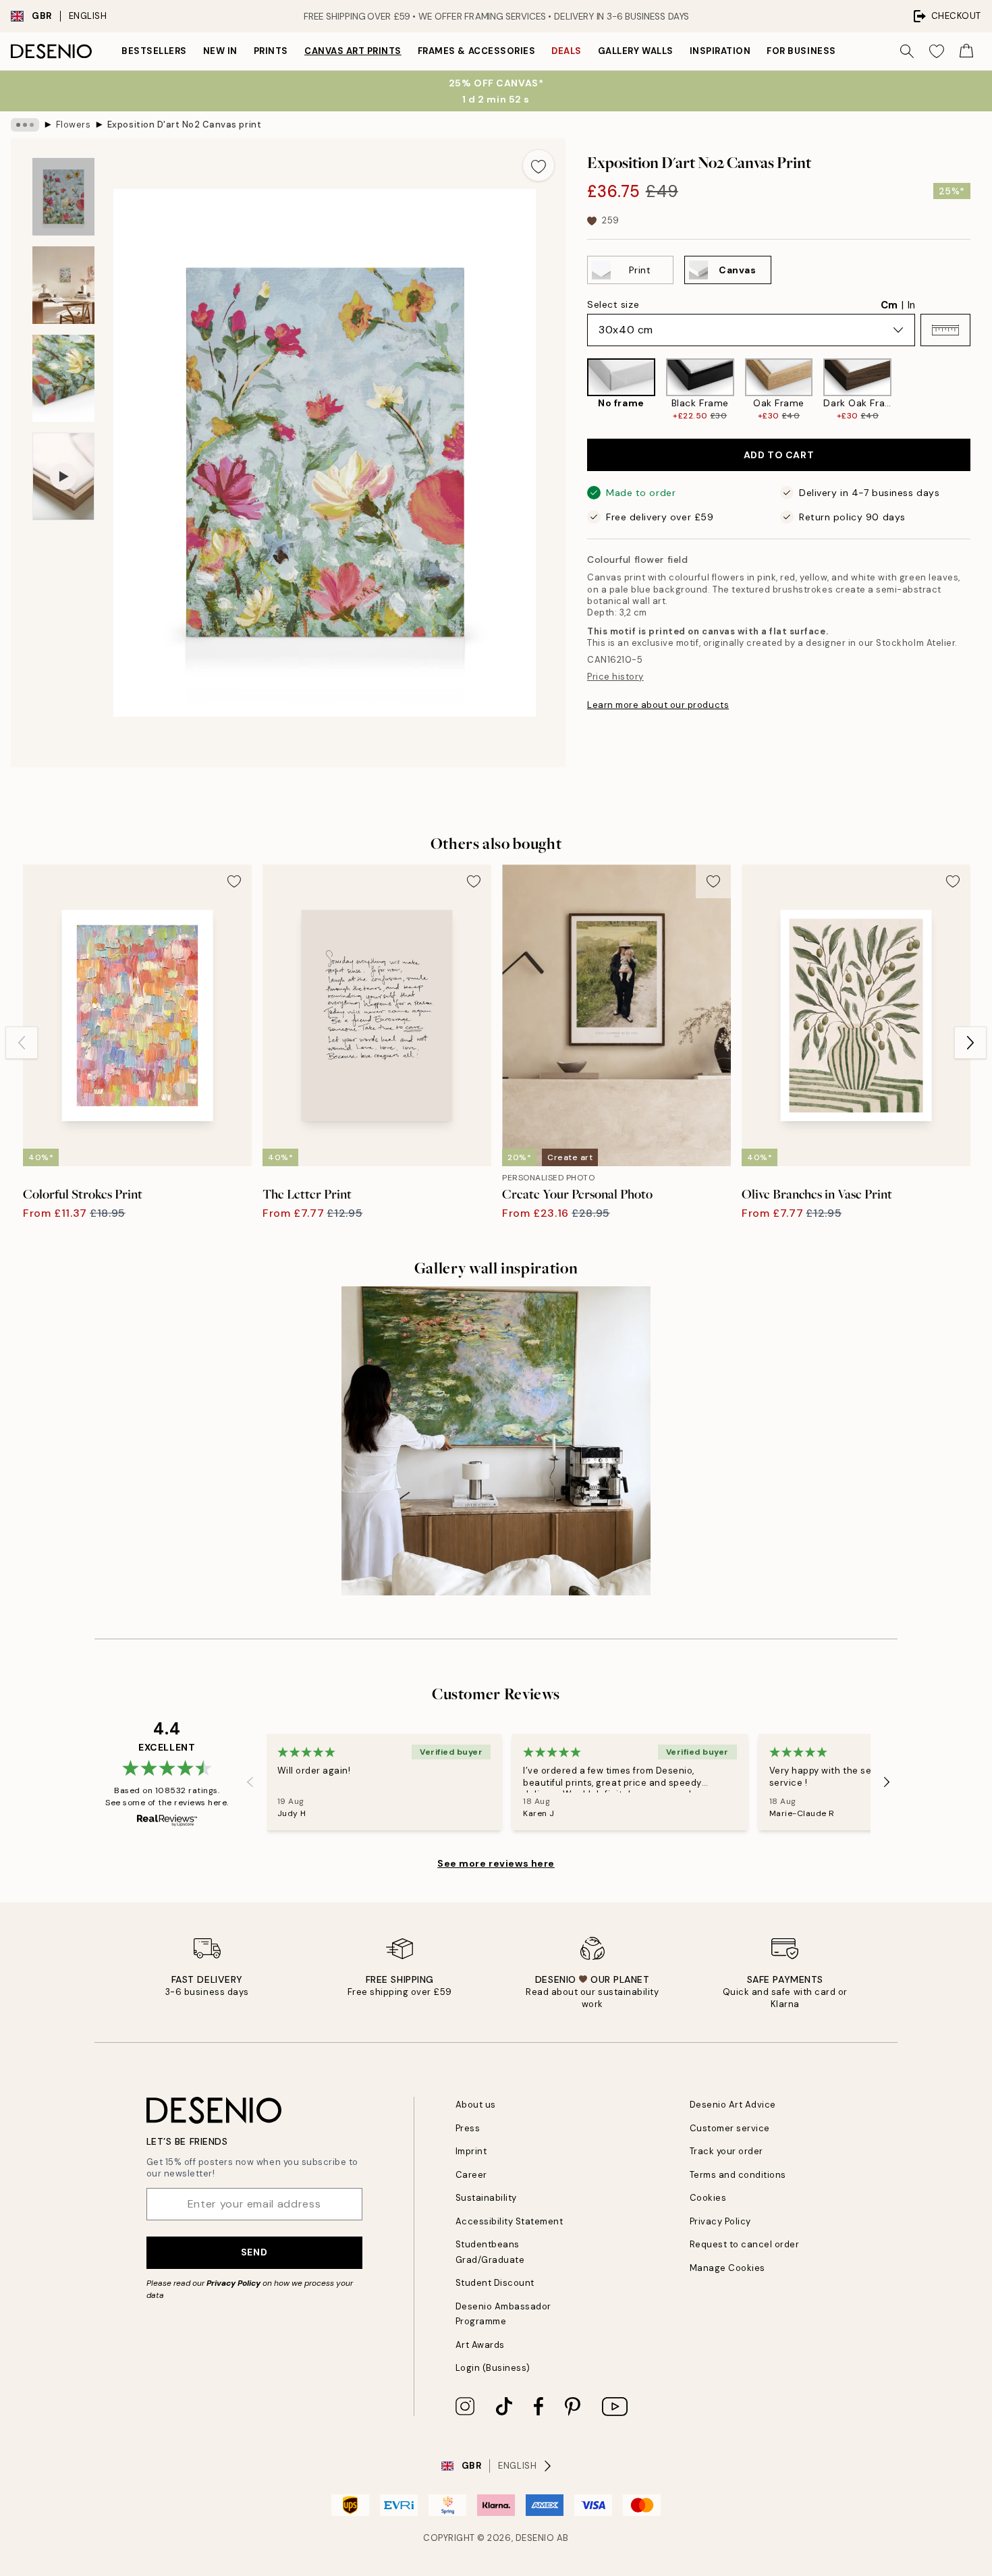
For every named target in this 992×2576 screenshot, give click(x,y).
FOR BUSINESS (801, 51)
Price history (615, 677)
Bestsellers (154, 51)
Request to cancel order (745, 2244)
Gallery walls (636, 51)
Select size (613, 304)
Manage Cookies (727, 2268)
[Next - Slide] (981, 390)
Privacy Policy (233, 2283)
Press (468, 2128)
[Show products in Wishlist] (937, 51)
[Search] (907, 51)
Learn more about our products (658, 705)
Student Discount (495, 2283)
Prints (271, 51)
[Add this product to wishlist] (539, 165)
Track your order (726, 2151)
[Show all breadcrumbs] (25, 125)
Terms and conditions (738, 2175)
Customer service (730, 2128)
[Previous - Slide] (576, 390)
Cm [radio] (889, 305)
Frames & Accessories (476, 51)
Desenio (535, 2538)
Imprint (471, 2151)
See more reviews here (496, 1863)
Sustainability (486, 2198)
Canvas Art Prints (353, 51)
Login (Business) (493, 2368)
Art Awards (480, 2345)
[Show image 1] (63, 197)
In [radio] (911, 305)
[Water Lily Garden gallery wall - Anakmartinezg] (496, 1441)
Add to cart (779, 455)
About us (476, 2105)
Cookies (708, 2198)
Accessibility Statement (509, 2221)
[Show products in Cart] (966, 51)
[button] (945, 330)
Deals (567, 51)
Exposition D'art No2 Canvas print (184, 125)
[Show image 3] (63, 378)
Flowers (74, 125)
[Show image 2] (63, 285)
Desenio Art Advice (733, 2105)
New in (220, 51)
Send (254, 2252)
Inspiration (720, 51)
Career (471, 2175)
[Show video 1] (63, 477)
